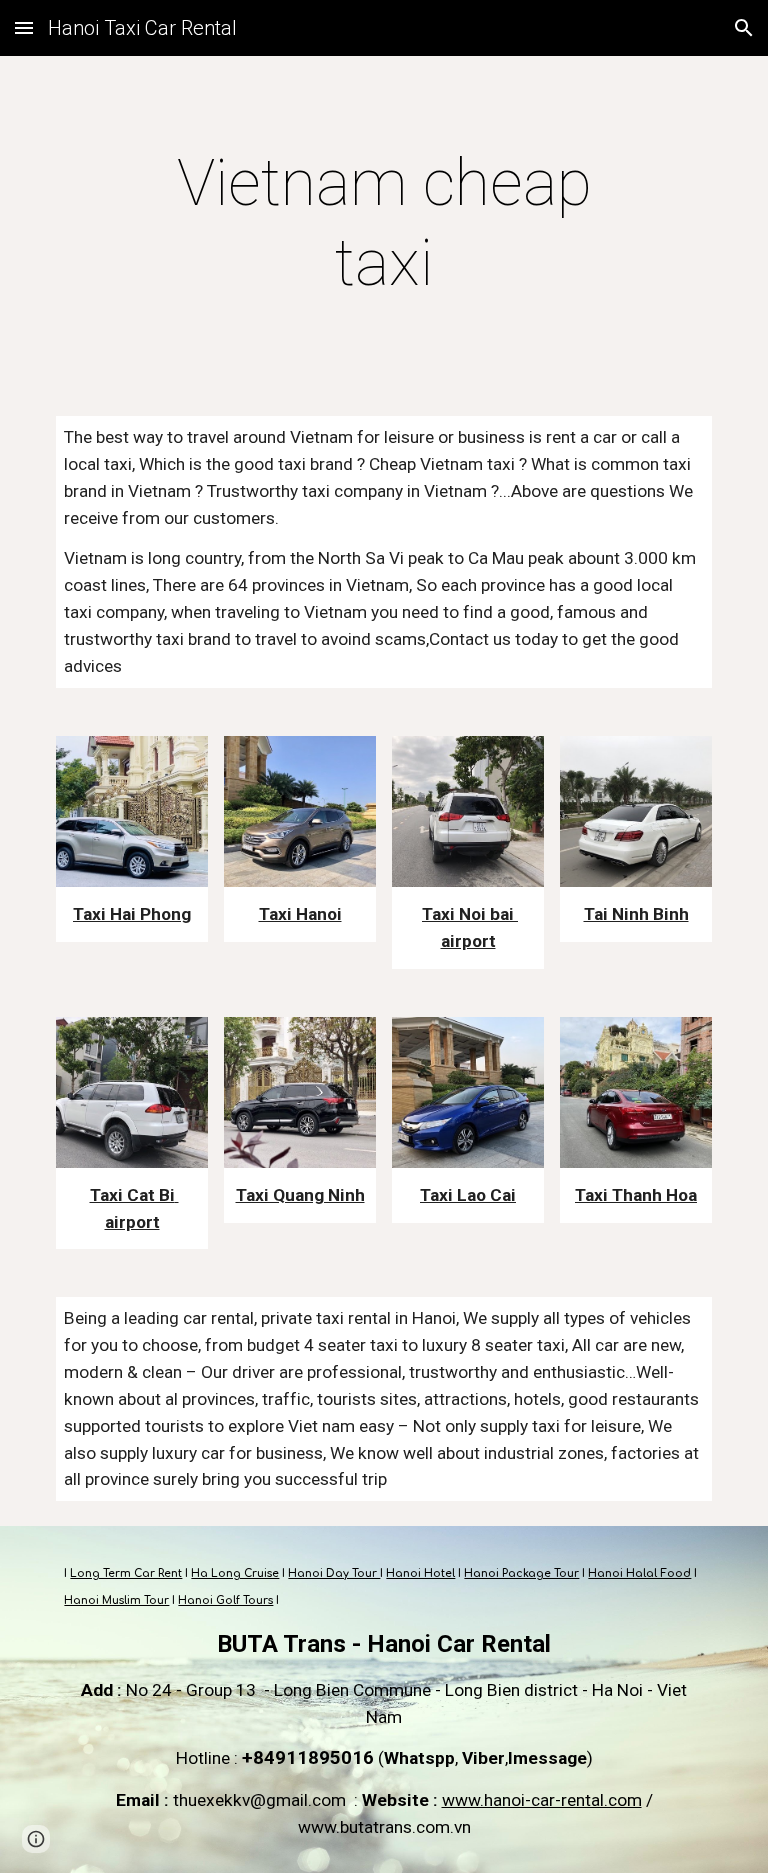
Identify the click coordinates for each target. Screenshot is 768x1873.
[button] (24, 27)
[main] (383, 224)
